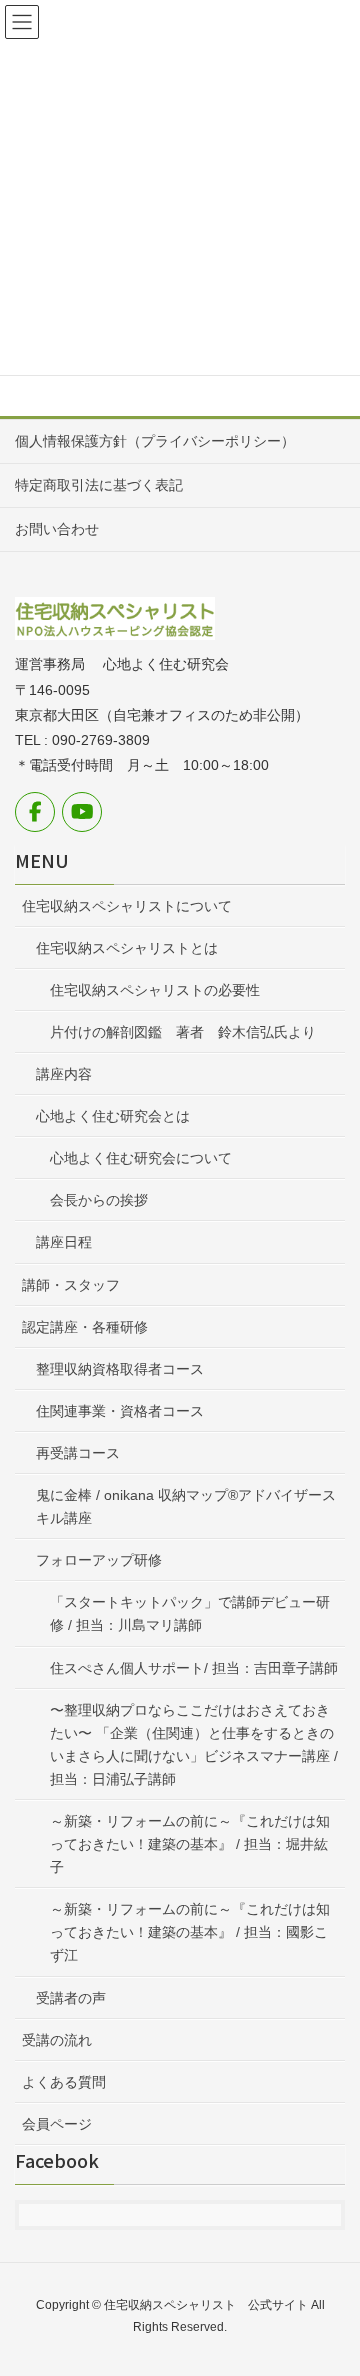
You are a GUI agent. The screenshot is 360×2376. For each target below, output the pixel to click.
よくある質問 (64, 2082)
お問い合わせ (57, 529)
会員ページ (57, 2124)
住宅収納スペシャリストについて (127, 906)
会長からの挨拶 (99, 1200)
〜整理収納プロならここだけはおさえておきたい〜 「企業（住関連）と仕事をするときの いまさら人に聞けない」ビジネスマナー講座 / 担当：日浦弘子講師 (197, 1744)
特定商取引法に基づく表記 (99, 485)
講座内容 (64, 1074)
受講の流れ (57, 2040)
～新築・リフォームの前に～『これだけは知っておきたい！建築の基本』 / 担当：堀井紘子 (190, 1844)
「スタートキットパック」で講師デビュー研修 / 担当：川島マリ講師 (190, 1613)
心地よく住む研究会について (141, 1158)
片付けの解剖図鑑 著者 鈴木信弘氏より (183, 1032)
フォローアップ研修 (99, 1560)
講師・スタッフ (71, 1285)
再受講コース (78, 1453)
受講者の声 (71, 1998)
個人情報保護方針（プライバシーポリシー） (155, 441)
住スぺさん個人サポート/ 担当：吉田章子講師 (194, 1668)
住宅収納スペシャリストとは (127, 948)
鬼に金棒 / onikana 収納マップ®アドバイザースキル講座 (186, 1506)
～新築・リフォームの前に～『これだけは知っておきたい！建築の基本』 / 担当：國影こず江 (190, 1932)
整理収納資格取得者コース (120, 1369)
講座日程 (64, 1242)
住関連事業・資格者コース (120, 1411)
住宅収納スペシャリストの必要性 (155, 990)
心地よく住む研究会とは (113, 1116)
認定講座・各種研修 (85, 1327)
